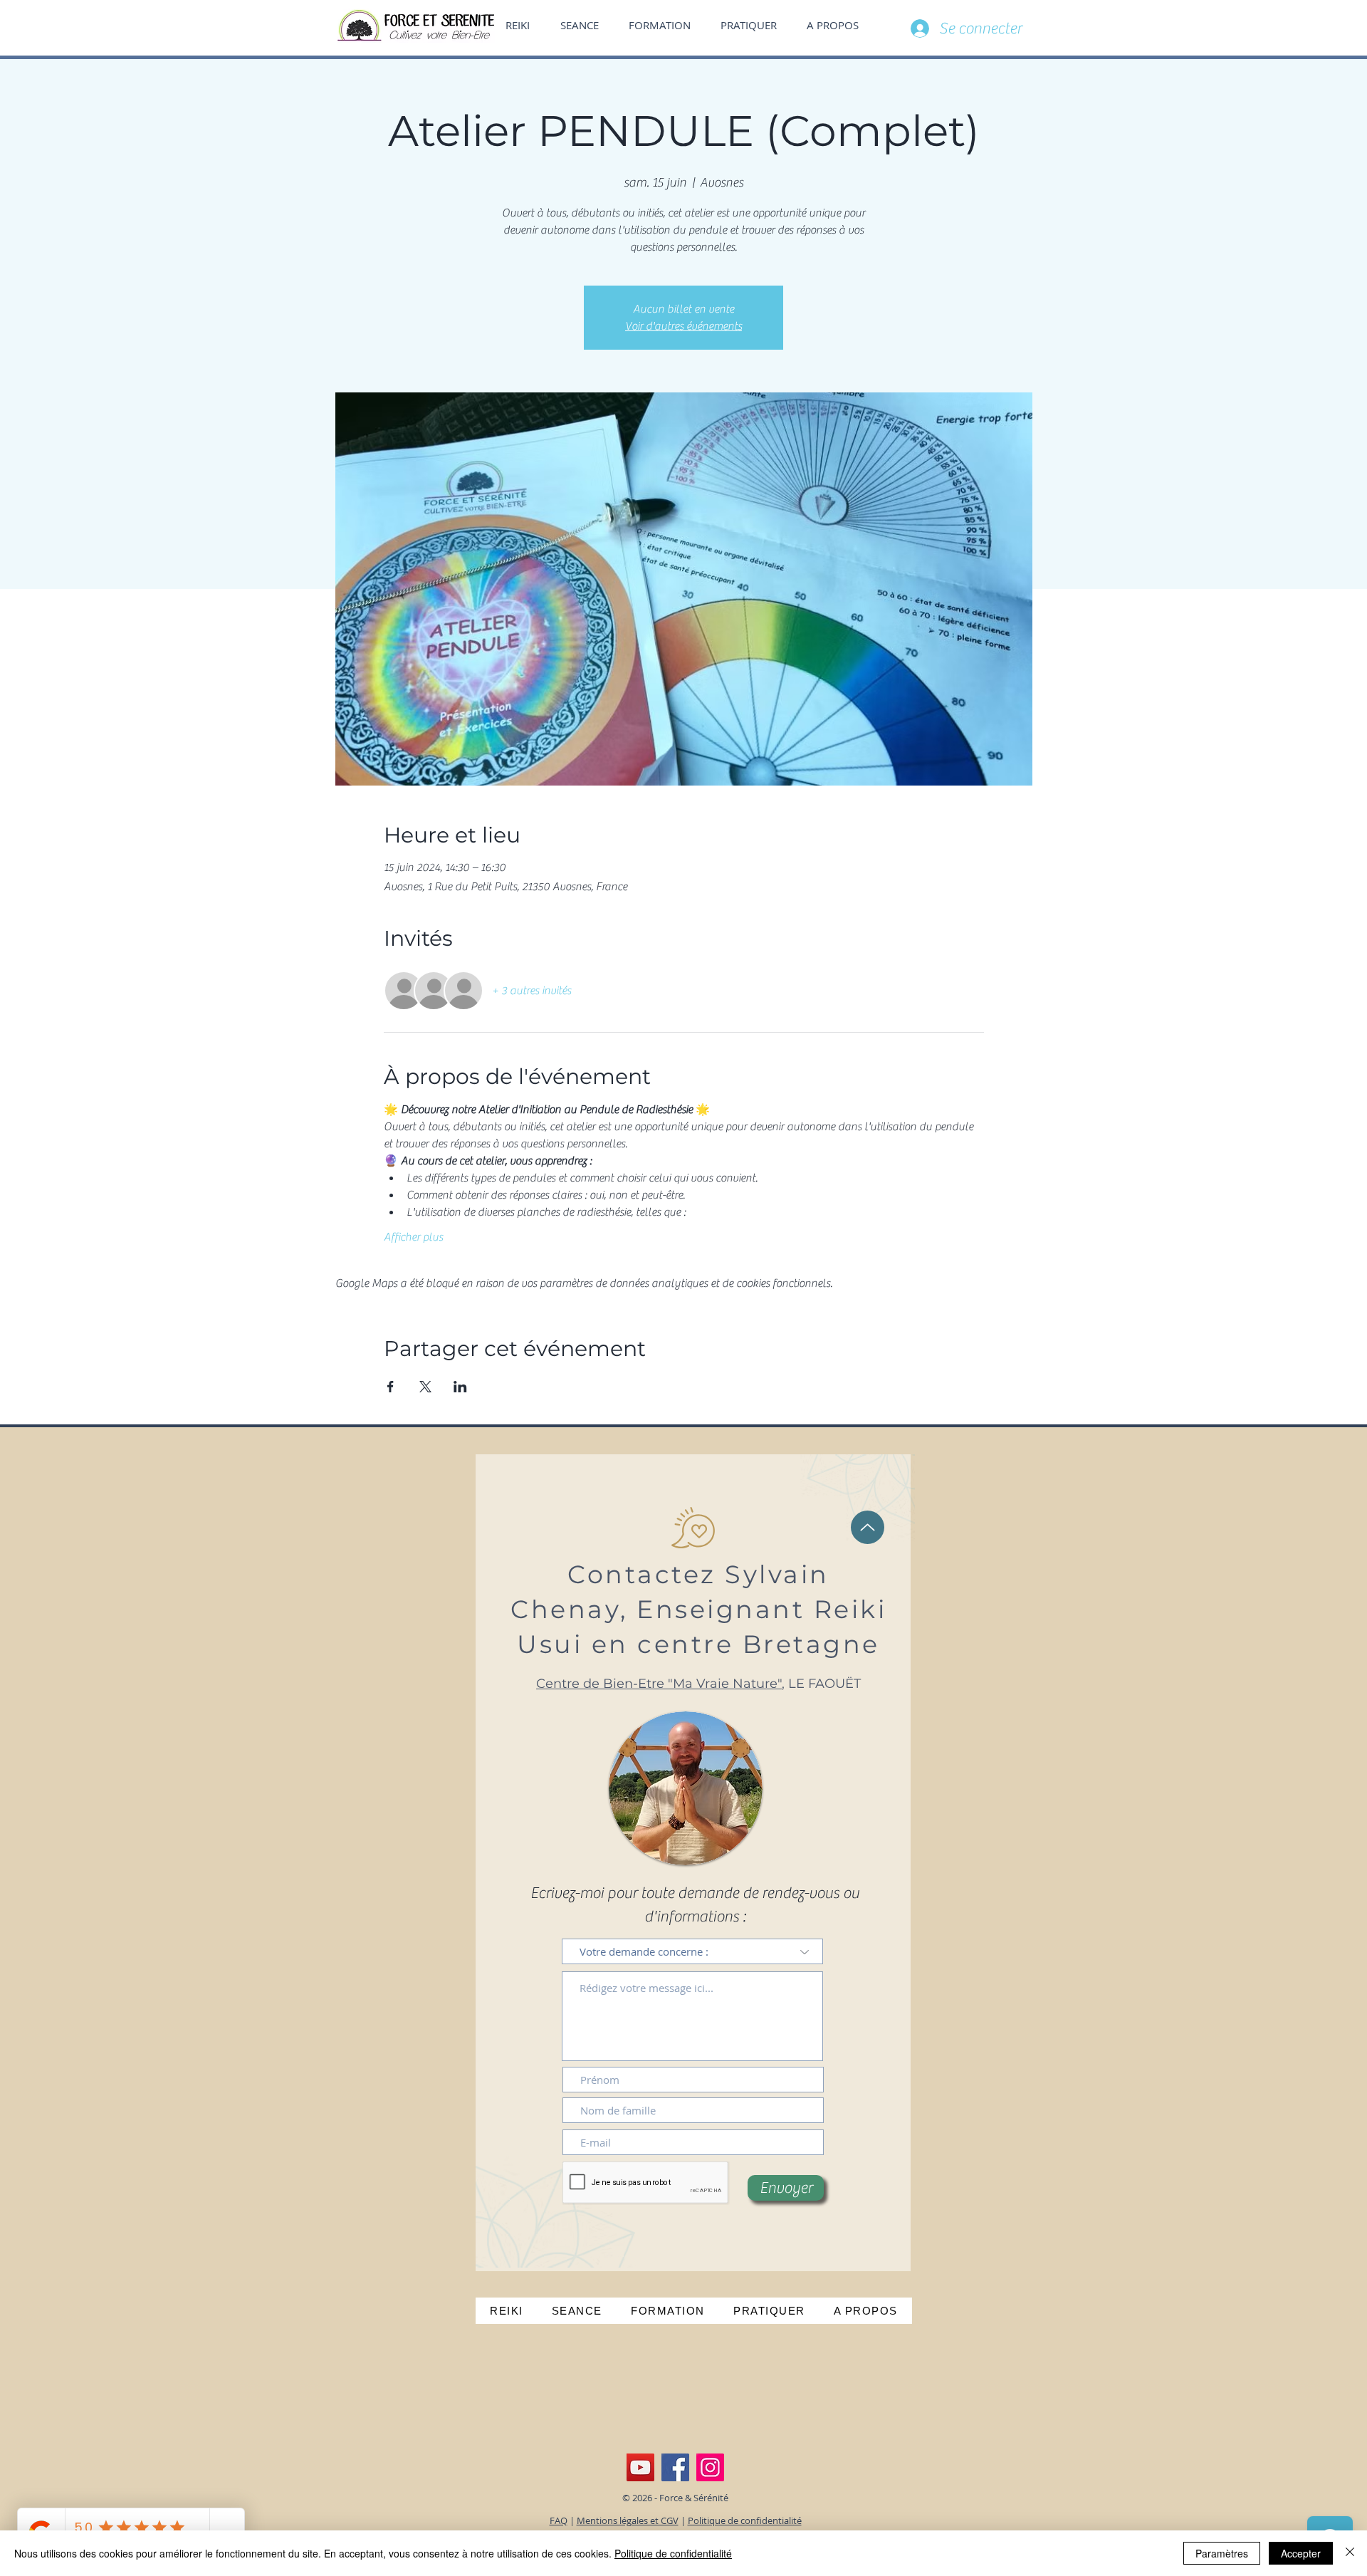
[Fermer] (1350, 2553)
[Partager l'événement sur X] (425, 1387)
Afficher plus (413, 1237)
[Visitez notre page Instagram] (710, 2467)
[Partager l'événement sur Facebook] (391, 1387)
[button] (837, 25)
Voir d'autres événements (683, 326)
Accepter (1301, 2553)
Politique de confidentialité (745, 2520)
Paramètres (1222, 2553)
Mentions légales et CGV (628, 2520)
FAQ (559, 2520)
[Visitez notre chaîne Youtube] (640, 2467)
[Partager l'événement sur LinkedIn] (460, 1387)
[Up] (868, 1527)
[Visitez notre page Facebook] (675, 2467)
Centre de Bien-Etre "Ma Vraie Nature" (659, 1684)
